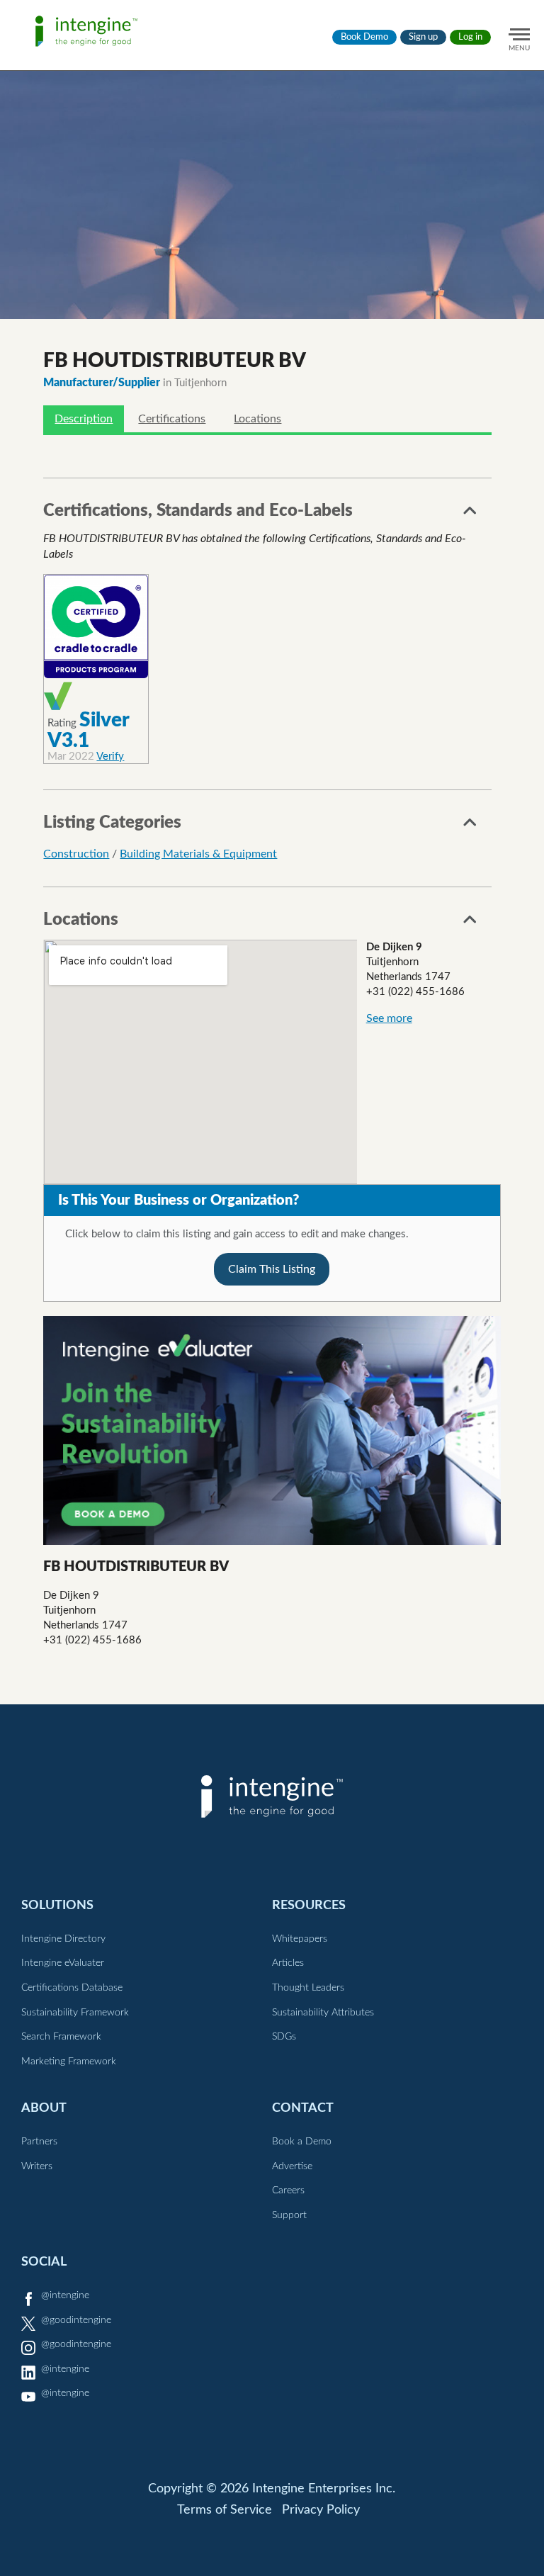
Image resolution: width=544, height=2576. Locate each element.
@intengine (65, 2295)
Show (470, 514)
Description (84, 419)
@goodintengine (76, 2320)
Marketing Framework (69, 2062)
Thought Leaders (308, 1988)
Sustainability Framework (75, 2013)
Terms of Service (225, 2510)
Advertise (292, 2166)
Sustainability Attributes (323, 2013)
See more (389, 1018)
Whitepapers (300, 1939)
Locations (257, 419)
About (44, 2108)
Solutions (57, 1905)
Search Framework (61, 2037)
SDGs (284, 2037)
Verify (110, 757)
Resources (309, 1905)
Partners (39, 2142)
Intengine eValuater (63, 1963)
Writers (37, 2166)
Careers (288, 2190)
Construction (76, 854)
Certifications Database (72, 1988)
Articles (288, 1963)
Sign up (423, 37)
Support (289, 2215)
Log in (470, 37)
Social (44, 2262)
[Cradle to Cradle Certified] (96, 627)
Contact (303, 2108)
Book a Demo (302, 2142)
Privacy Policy (321, 2510)
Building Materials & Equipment (198, 854)
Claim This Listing (272, 1269)
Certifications (172, 419)
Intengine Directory (63, 1939)
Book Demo (364, 37)
